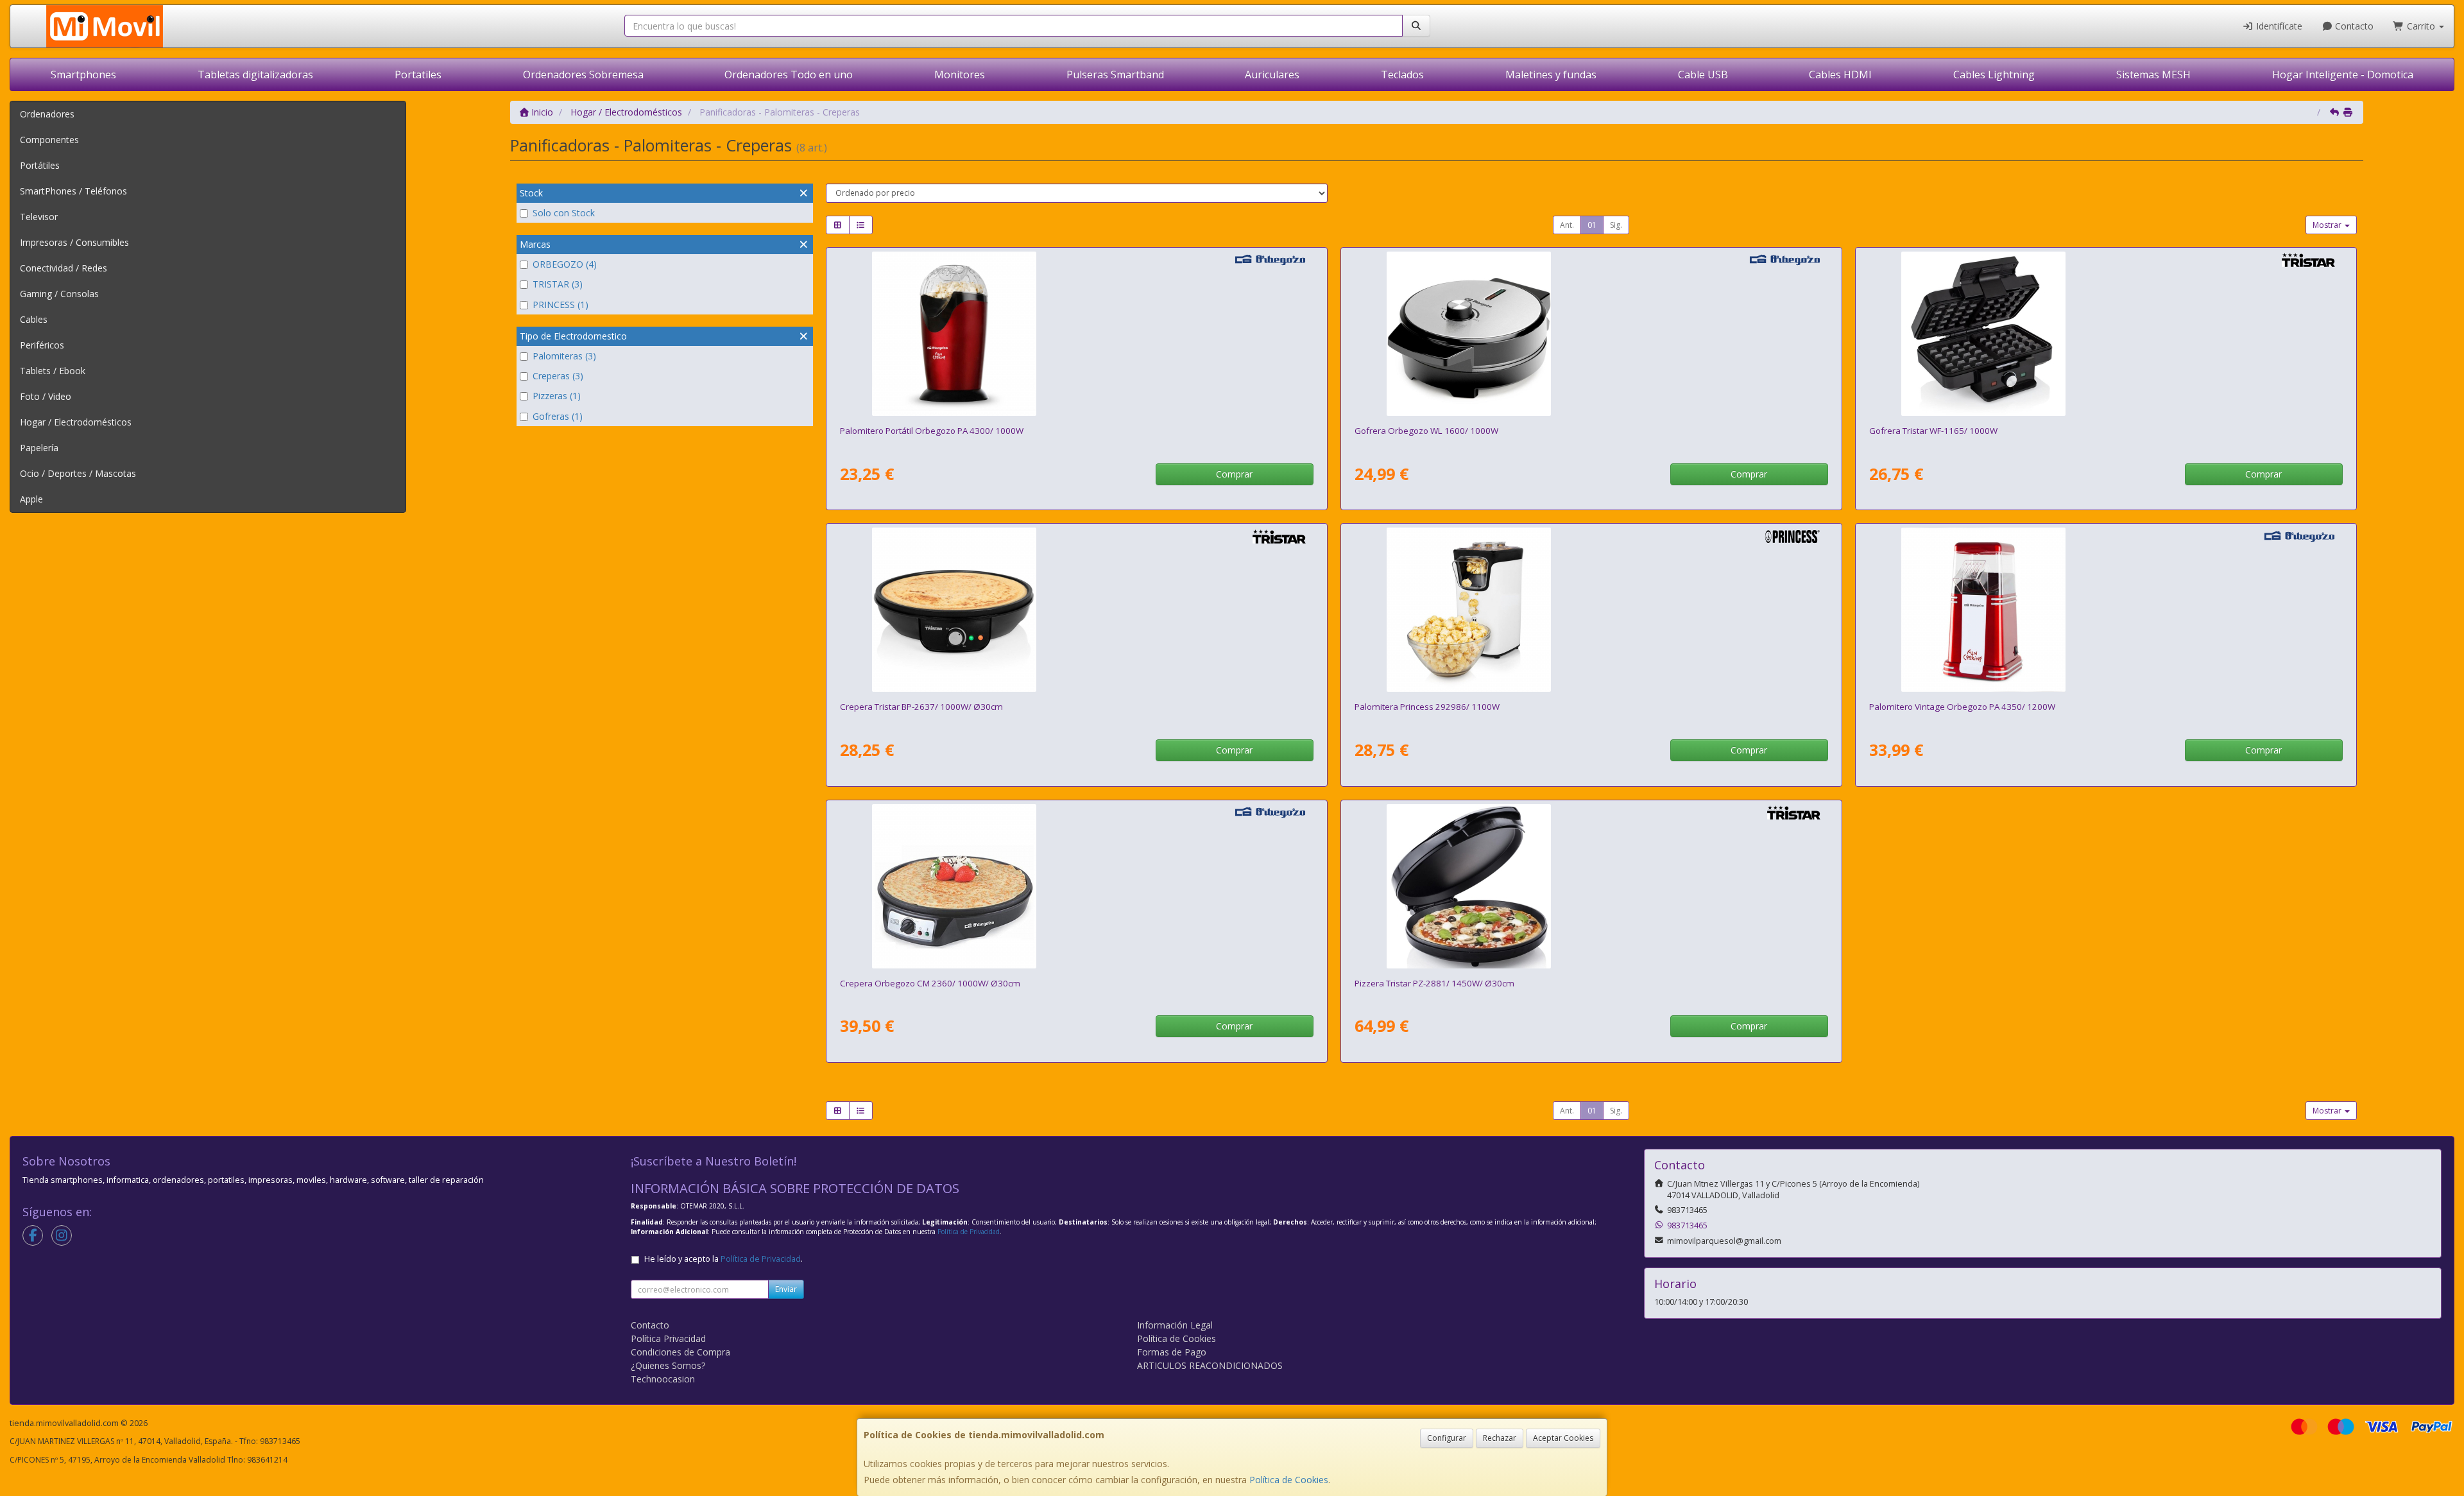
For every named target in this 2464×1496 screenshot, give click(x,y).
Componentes (49, 140)
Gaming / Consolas (59, 294)
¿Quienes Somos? (668, 1365)
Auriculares (1272, 74)
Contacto (2353, 26)
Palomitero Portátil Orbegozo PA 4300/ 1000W (932, 431)
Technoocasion (663, 1379)
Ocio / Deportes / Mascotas (78, 473)
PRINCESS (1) (560, 305)
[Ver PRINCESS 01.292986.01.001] (1591, 610)
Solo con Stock (564, 213)
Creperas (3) (558, 376)
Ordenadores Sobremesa (583, 74)
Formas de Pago (1172, 1352)
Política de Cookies (1289, 1480)
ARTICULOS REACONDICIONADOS (1210, 1365)
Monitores (960, 74)
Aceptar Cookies (1563, 1438)
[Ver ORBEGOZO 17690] (2106, 610)
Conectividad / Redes (64, 268)
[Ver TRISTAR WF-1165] (2106, 334)
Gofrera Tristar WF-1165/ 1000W (1933, 431)
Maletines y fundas (1551, 74)
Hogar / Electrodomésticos (76, 422)
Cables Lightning (1994, 74)
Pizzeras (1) (557, 396)
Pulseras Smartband (1115, 74)
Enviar (786, 1289)
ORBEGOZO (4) (565, 264)
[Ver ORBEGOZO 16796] (1076, 886)
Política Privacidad (668, 1338)
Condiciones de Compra (680, 1352)
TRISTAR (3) (558, 284)
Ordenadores (47, 114)
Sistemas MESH (2153, 74)
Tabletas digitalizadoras (255, 74)
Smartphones (83, 74)
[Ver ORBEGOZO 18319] (1591, 334)
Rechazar (1500, 1438)
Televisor (39, 217)
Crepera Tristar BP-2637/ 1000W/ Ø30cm (921, 707)
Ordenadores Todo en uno (789, 74)
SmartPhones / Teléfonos (73, 191)
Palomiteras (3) (564, 356)
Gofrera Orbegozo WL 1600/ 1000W (1426, 431)
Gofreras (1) (558, 416)
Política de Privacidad (969, 1232)
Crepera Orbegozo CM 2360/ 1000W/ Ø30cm (930, 983)
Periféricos (42, 345)
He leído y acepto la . (723, 1259)
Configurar (1447, 1438)
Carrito (2421, 26)
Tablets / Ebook (53, 371)
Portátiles (40, 165)
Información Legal (1175, 1325)
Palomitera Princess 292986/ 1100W (1427, 707)
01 (1592, 225)
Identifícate (2278, 26)
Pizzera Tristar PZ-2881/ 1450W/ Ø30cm (1434, 983)
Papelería (39, 448)
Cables (34, 319)
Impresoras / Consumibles (74, 242)
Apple (31, 499)
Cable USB (1703, 74)
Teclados (1402, 74)
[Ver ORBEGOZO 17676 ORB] (1076, 334)
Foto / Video (46, 396)
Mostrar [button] (2328, 225)
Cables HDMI (1840, 74)
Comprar (1234, 474)
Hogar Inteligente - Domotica (2343, 74)
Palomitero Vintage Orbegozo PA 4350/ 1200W (1962, 707)
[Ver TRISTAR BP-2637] (1076, 610)
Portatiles (418, 74)
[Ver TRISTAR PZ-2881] (1591, 886)
